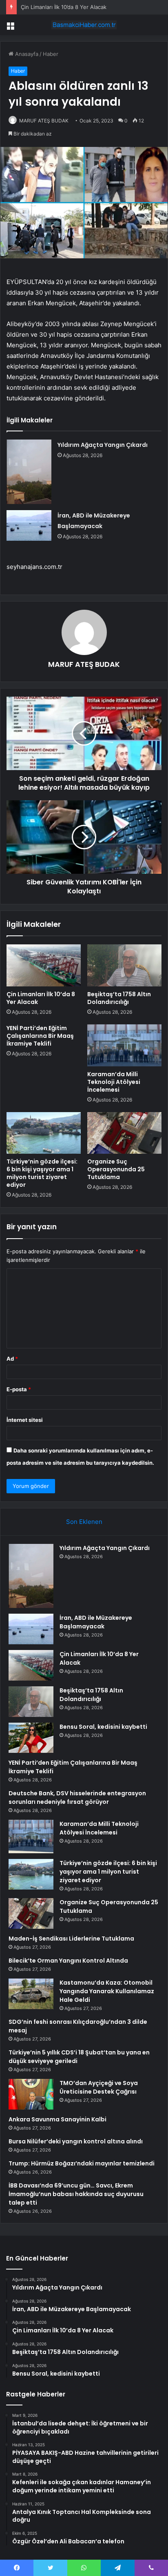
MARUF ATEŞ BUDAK (44, 121)
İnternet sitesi (25, 1420)
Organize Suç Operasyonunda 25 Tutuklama (116, 1169)
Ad (12, 1359)
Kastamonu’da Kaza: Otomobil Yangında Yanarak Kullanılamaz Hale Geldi (107, 1991)
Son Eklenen (84, 1522)
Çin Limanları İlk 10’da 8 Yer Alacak (64, 7)
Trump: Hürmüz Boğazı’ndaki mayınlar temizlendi (82, 2163)
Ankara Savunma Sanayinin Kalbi (57, 2119)
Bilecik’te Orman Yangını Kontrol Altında (68, 1961)
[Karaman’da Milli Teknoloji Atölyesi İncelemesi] (124, 1045)
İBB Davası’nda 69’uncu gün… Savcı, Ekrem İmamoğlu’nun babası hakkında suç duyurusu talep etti (76, 2194)
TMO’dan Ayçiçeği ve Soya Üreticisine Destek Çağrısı (99, 2087)
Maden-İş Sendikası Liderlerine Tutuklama (71, 1939)
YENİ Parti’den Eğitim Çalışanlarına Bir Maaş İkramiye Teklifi (40, 1036)
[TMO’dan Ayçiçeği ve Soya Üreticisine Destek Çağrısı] (31, 2094)
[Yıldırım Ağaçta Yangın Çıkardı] (29, 472)
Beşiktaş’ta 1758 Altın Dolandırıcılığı (119, 998)
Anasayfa (26, 54)
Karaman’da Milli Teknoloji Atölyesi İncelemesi (114, 1082)
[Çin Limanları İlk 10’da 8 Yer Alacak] (44, 965)
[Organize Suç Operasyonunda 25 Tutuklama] (124, 1133)
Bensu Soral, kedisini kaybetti (103, 1727)
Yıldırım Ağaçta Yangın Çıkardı (103, 445)
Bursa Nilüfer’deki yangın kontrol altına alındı (76, 2141)
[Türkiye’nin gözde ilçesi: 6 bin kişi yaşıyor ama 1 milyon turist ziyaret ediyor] (44, 1133)
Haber (51, 54)
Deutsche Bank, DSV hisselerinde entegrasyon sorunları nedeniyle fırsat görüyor (77, 1798)
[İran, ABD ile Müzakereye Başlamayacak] (29, 525)
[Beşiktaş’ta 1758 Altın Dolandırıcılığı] (124, 965)
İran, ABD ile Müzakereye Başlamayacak (96, 1622)
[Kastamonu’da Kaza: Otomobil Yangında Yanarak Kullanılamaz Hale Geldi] (31, 1994)
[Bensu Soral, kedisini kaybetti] (31, 1738)
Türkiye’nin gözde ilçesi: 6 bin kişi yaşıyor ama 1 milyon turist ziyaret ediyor (42, 1173)
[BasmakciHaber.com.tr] (84, 25)
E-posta (19, 1389)
